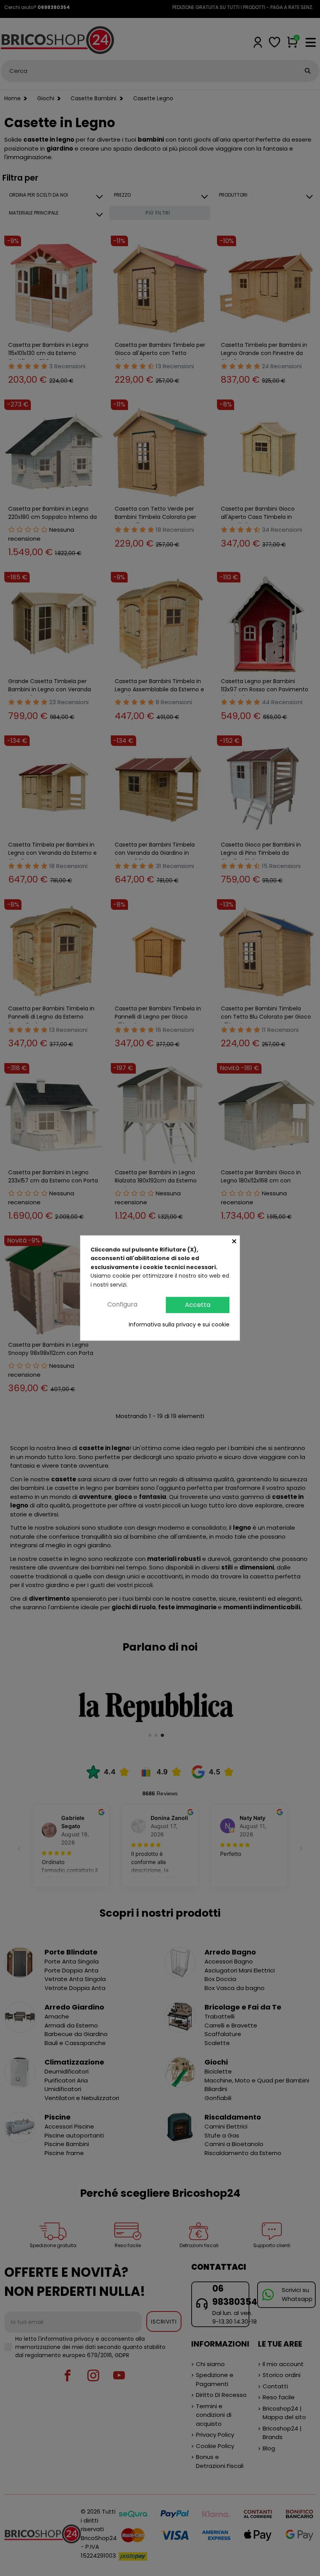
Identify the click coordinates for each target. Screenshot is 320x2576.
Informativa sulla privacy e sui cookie (179, 1324)
